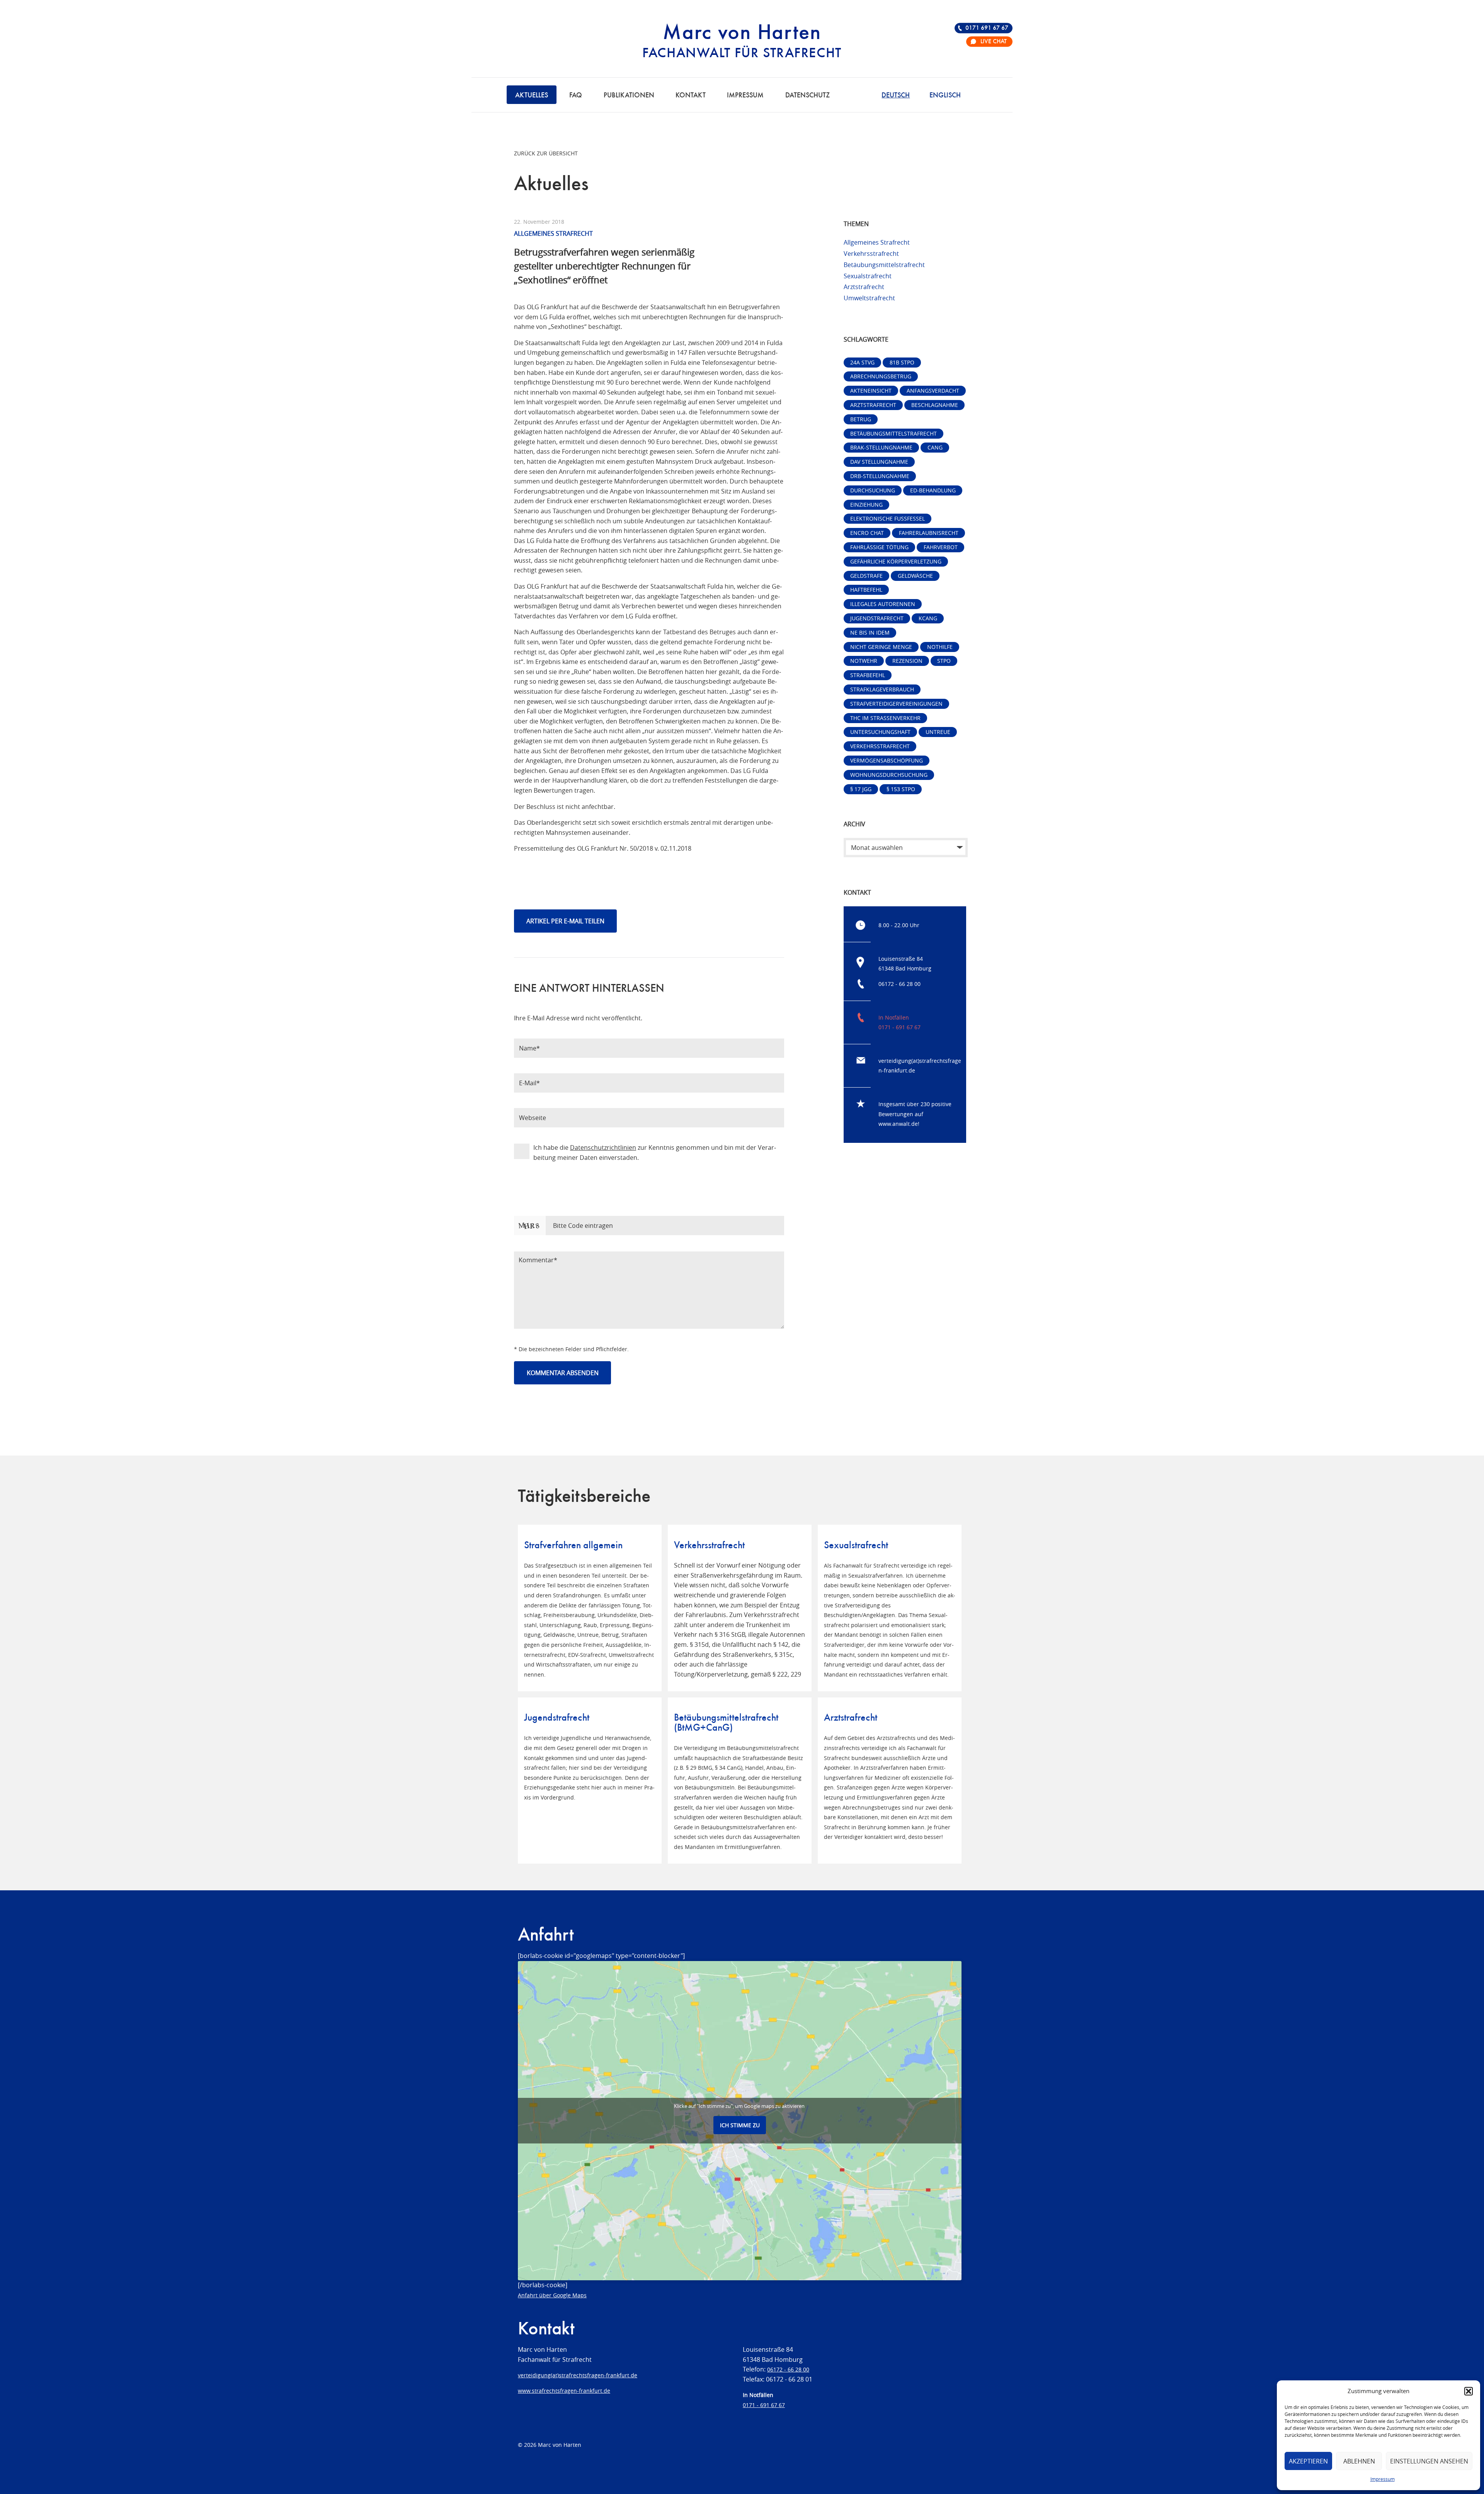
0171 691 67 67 (987, 28)
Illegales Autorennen (883, 604)
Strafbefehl (868, 675)
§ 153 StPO (901, 789)
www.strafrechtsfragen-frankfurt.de (564, 2391)
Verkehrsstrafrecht (871, 254)
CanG (935, 447)
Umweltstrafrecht (869, 298)
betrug (861, 419)
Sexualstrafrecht (868, 276)
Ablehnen (1359, 2461)
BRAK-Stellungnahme (881, 447)
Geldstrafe (866, 576)
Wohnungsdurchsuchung (889, 775)
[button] (1469, 2391)
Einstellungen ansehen (1429, 2461)
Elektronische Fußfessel (888, 518)
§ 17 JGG (861, 789)
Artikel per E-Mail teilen (565, 921)
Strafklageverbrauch (882, 689)
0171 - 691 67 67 (899, 1027)
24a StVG (862, 362)
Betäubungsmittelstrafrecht (884, 265)
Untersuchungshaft (880, 732)
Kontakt (691, 95)
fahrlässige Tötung (879, 547)
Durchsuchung (873, 490)
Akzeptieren (1308, 2461)
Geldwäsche (915, 576)
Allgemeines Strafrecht (877, 242)
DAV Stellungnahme (879, 462)
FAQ (576, 95)
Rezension (907, 661)
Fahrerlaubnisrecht (929, 533)
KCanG (928, 618)
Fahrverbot (941, 547)
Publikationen (629, 95)
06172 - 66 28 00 (899, 984)
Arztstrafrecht (864, 287)
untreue (938, 732)
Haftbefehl (866, 590)
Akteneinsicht (871, 391)
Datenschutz (808, 95)
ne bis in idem (870, 632)
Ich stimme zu (740, 2125)
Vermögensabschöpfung (887, 760)
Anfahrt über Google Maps (552, 2295)
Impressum (1383, 2479)
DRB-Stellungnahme (880, 476)
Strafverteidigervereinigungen (896, 704)
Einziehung (866, 505)
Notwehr (864, 661)
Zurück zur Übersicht (546, 153)
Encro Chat (867, 533)
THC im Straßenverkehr (885, 718)
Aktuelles (532, 95)
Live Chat (994, 42)
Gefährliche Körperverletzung (896, 561)
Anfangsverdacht (933, 391)
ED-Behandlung (933, 490)
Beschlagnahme (935, 405)
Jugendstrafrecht (877, 618)
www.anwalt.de (898, 1124)
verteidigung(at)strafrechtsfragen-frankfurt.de (578, 2375)
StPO (944, 661)
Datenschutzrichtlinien (603, 1147)
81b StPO (902, 362)
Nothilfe (940, 647)
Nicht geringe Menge (881, 647)
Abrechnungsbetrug (881, 376)
